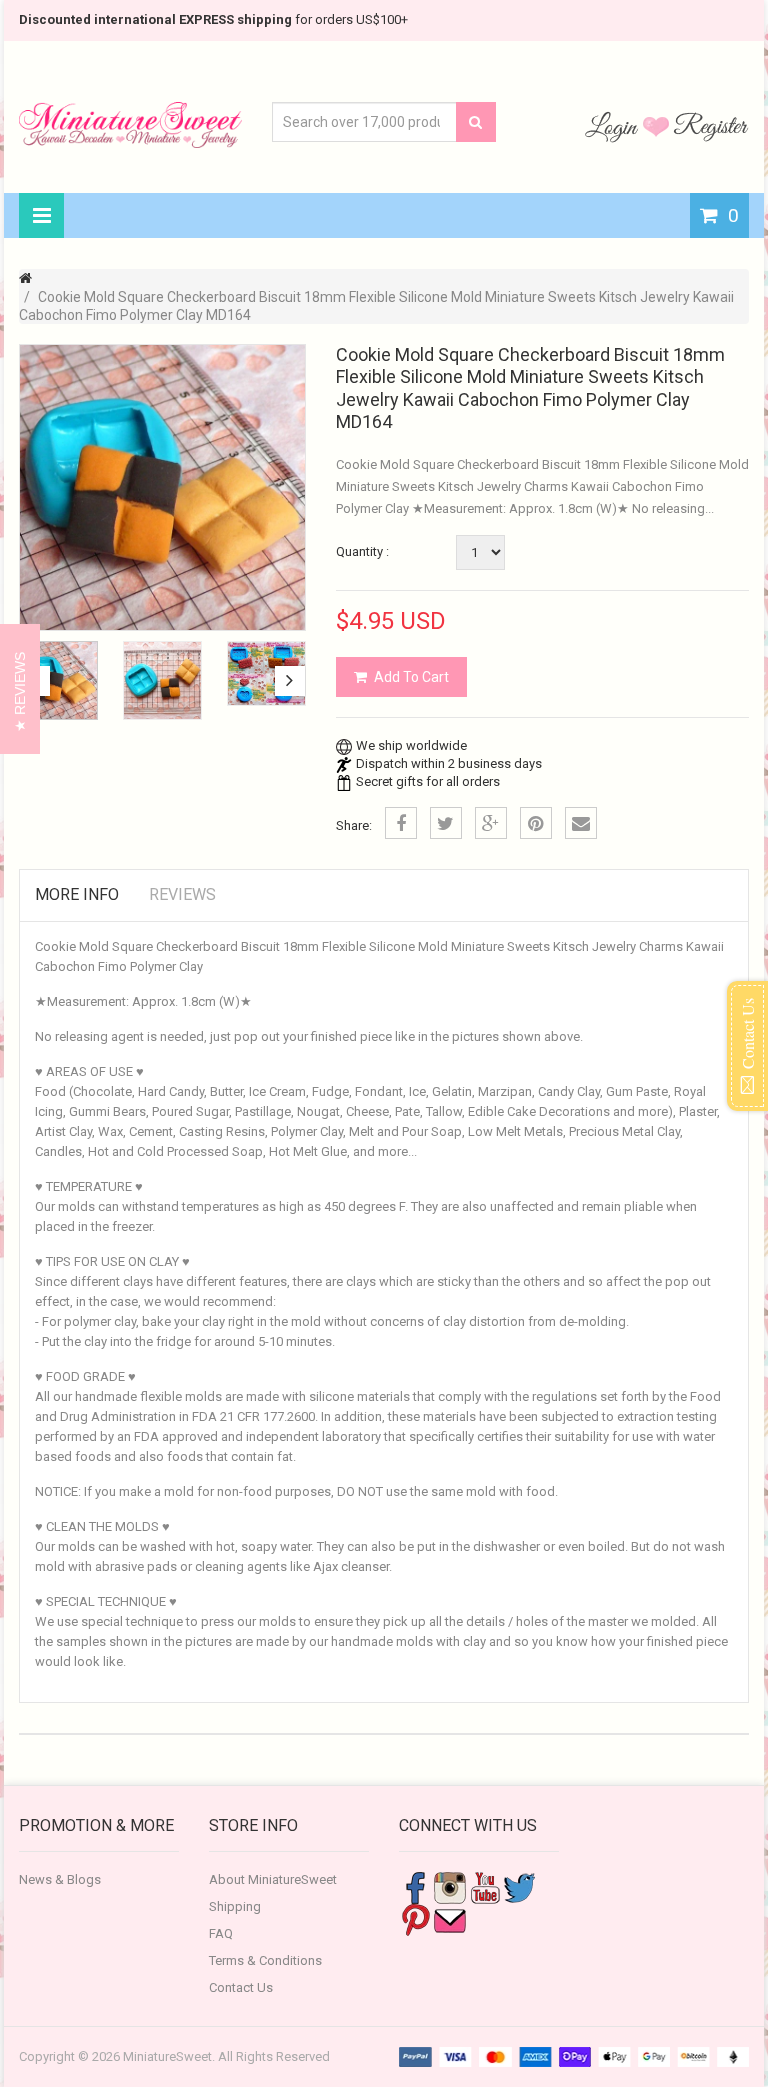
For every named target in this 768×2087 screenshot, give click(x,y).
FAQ (221, 1933)
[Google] (491, 823)
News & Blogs (60, 1879)
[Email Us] (450, 1918)
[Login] (614, 126)
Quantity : (362, 551)
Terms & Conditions (265, 1960)
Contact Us (241, 1987)
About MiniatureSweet (273, 1879)
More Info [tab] (77, 894)
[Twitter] (446, 823)
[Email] (581, 823)
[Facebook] (401, 823)
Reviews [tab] (182, 894)
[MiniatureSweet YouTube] (485, 1886)
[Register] (711, 126)
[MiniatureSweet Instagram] (450, 1886)
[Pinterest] (536, 823)
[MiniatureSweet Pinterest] (415, 1918)
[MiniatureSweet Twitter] (520, 1886)
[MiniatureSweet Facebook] (415, 1886)
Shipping (235, 1906)
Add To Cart (411, 677)
